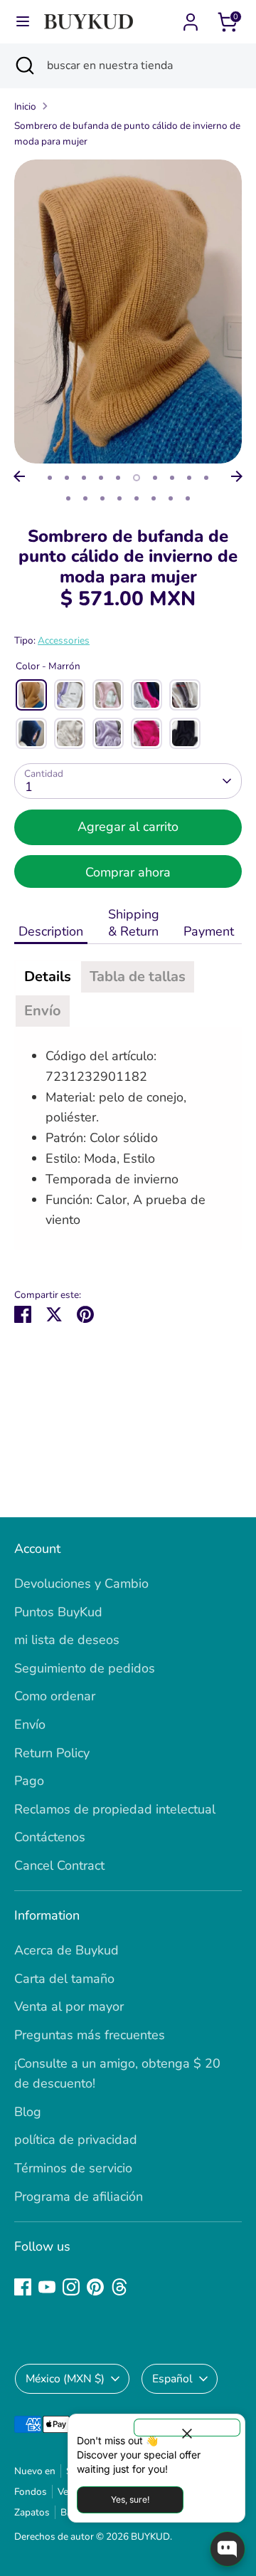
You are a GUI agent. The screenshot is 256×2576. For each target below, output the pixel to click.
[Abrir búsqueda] (23, 66)
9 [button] (189, 478)
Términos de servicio (73, 2168)
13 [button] (102, 498)
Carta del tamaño (64, 1979)
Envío (30, 1724)
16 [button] (154, 498)
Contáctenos (50, 1837)
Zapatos (32, 2512)
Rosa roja (146, 733)
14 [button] (119, 498)
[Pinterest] (95, 2287)
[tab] (48, 977)
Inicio (25, 106)
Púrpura (108, 733)
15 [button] (137, 498)
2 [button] (67, 478)
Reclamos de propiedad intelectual (115, 1809)
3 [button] (84, 478)
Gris (146, 695)
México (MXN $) (65, 2379)
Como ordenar (55, 1696)
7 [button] (155, 478)
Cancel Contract (59, 1865)
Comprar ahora (128, 872)
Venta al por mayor (69, 2006)
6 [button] (137, 478)
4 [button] (101, 478)
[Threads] (119, 2287)
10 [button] (206, 478)
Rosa (108, 695)
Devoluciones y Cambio (81, 1583)
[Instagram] (71, 2287)
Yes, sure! (130, 2499)
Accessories (64, 640)
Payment (210, 931)
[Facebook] (23, 2287)
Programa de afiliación (79, 2197)
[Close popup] (187, 2428)
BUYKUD (150, 2536)
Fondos (31, 2492)
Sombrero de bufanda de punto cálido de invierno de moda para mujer (127, 133)
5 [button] (118, 478)
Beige (70, 733)
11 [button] (68, 498)
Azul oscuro (31, 733)
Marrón (31, 695)
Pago (29, 1781)
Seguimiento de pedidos (85, 1668)
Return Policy (52, 1753)
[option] (128, 311)
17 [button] (171, 498)
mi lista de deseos (67, 1640)
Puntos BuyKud (58, 1612)
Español (172, 2379)
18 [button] (188, 498)
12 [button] (85, 498)
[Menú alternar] (23, 22)
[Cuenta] (191, 18)
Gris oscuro (185, 695)
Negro (185, 733)
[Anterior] (19, 476)
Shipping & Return (134, 923)
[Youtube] (47, 2287)
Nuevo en (35, 2471)
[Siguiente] (237, 476)
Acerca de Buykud (66, 1950)
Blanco (70, 695)
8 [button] (172, 478)
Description (51, 931)
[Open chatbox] (228, 2549)
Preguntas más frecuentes (90, 2035)
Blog (28, 2112)
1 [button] (50, 478)
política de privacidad (76, 2140)
